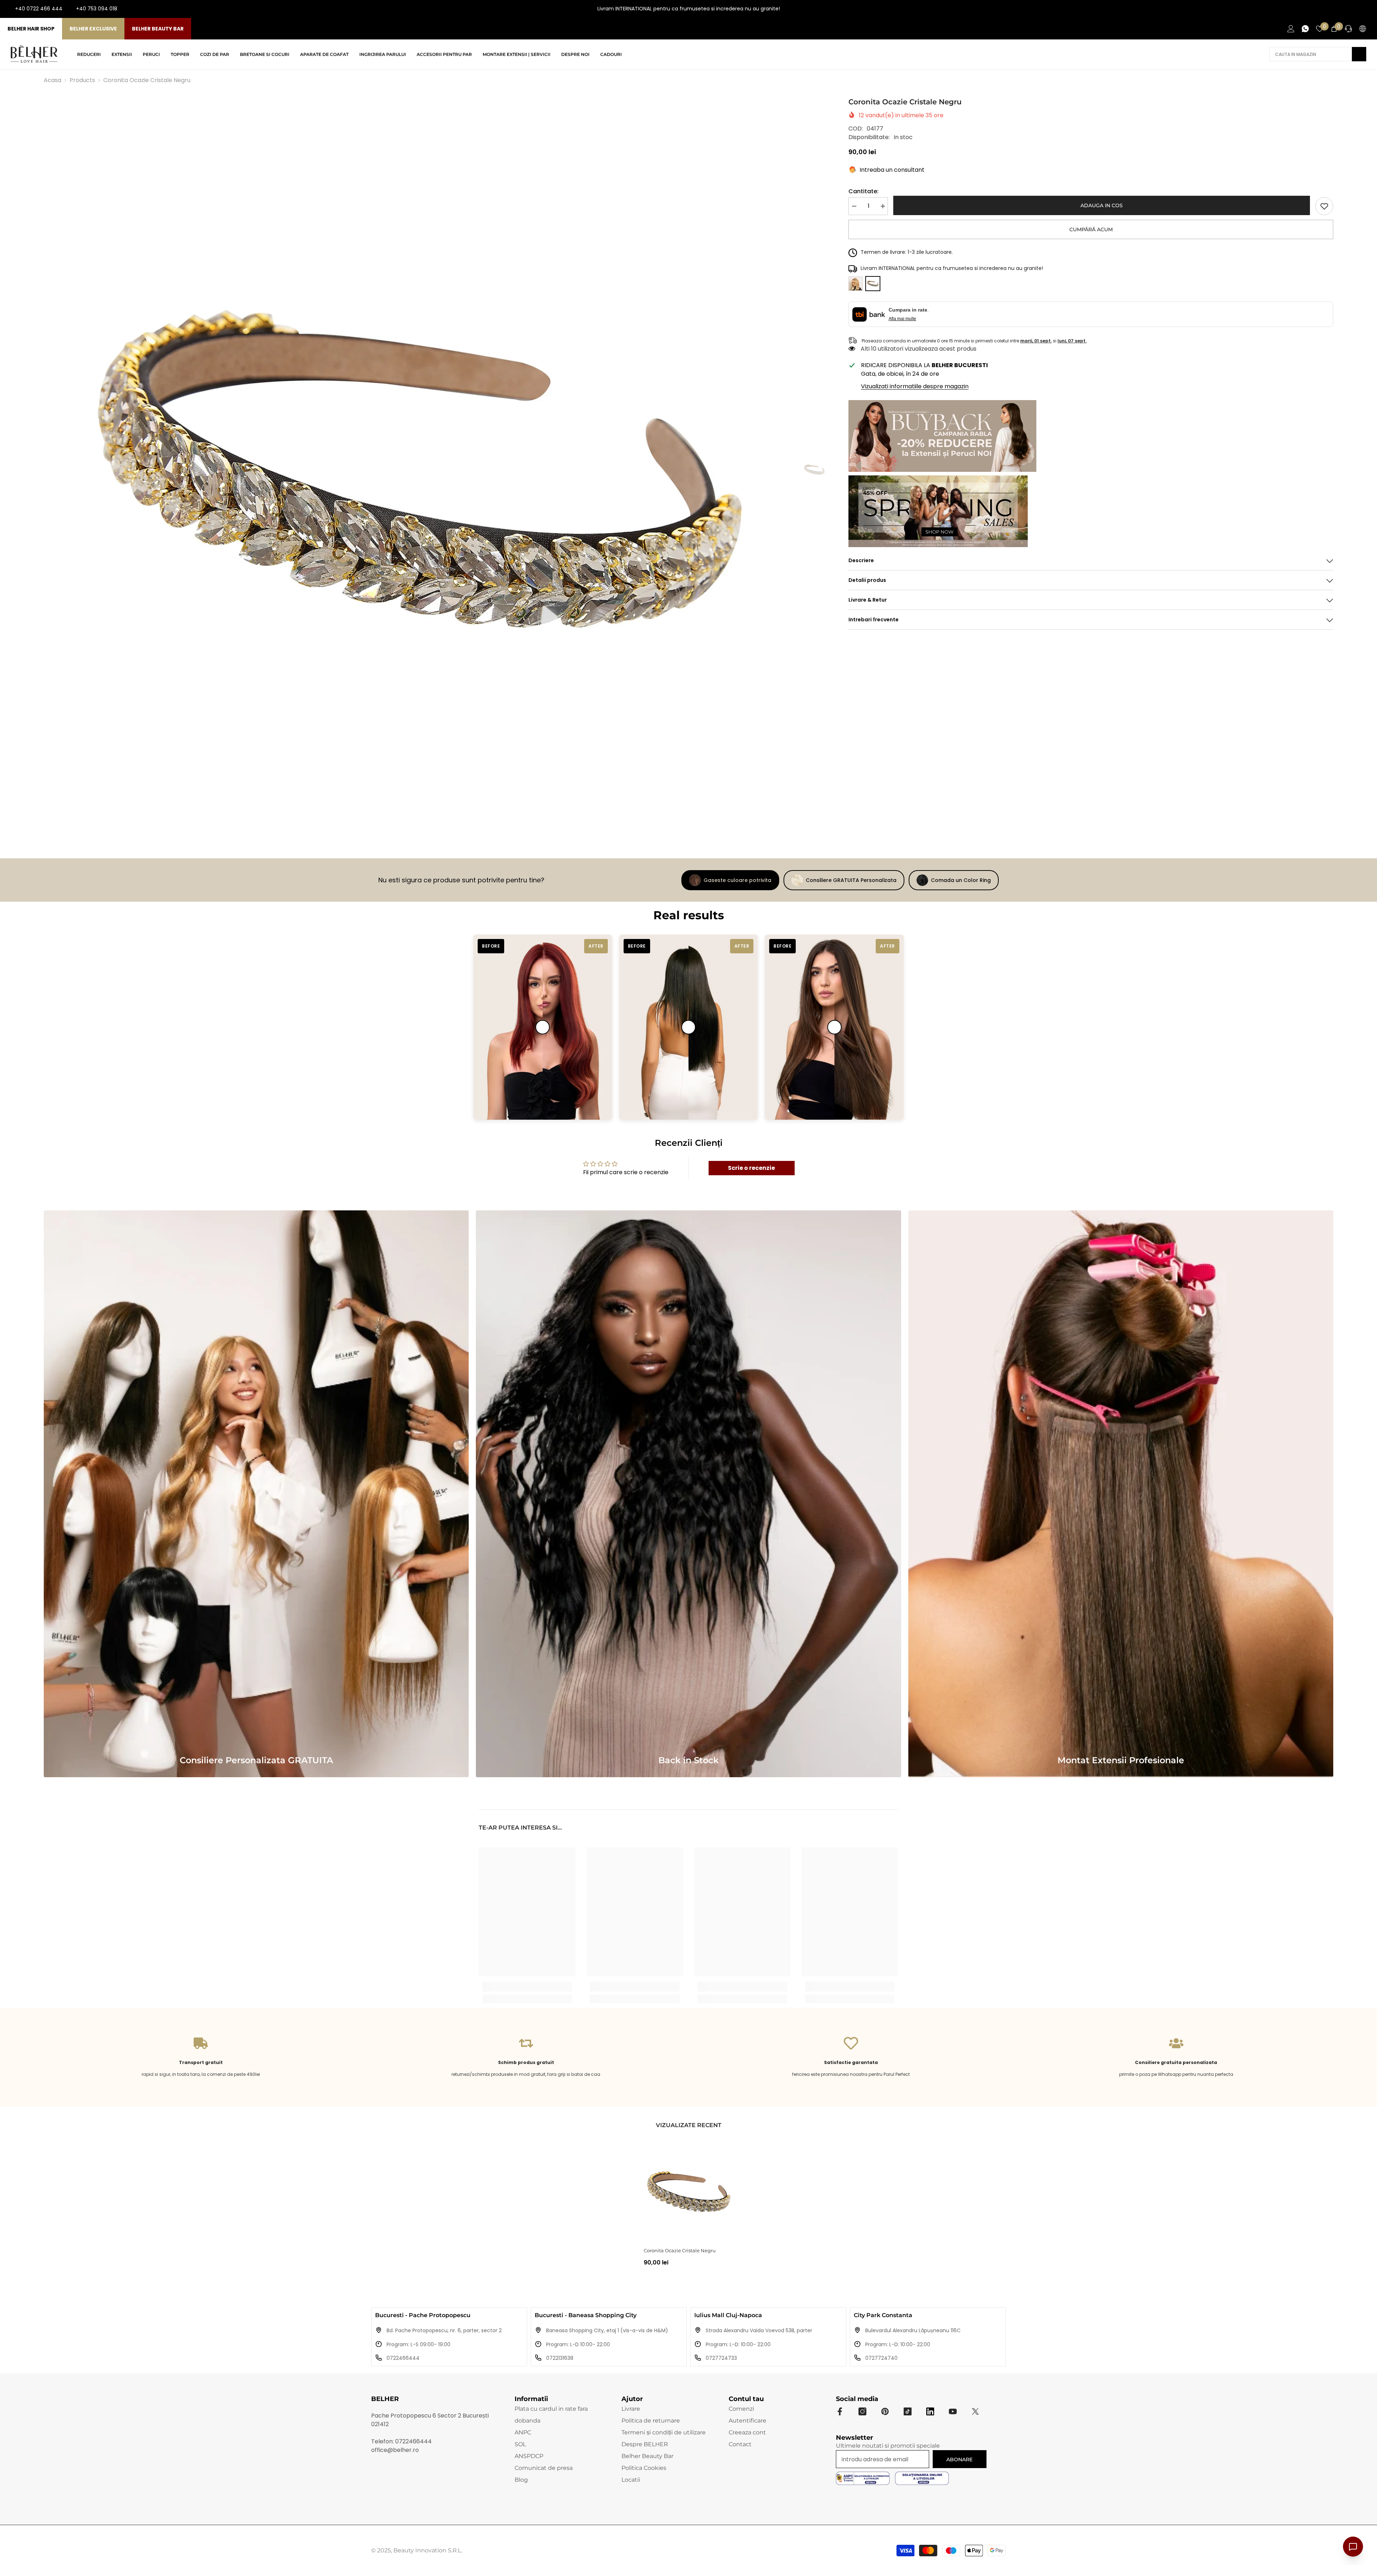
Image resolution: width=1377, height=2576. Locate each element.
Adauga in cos (1101, 205)
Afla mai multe (902, 319)
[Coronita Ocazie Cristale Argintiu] (856, 284)
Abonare (959, 2459)
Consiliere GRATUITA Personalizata (851, 880)
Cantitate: (863, 191)
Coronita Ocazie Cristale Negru (680, 2250)
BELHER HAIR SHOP (31, 29)
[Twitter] (975, 2411)
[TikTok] (1366, 9)
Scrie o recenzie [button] (751, 1168)
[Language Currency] (1363, 29)
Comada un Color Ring (961, 880)
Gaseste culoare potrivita (737, 880)
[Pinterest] (885, 2411)
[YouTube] (1355, 9)
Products (82, 80)
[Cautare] (1318, 54)
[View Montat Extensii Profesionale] (1121, 1494)
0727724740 (881, 2358)
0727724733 (721, 2358)
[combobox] (1311, 54)
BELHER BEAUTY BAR (158, 29)
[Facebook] (1332, 9)
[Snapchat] (930, 2411)
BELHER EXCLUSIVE (93, 29)
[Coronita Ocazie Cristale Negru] (688, 2192)
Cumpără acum (1091, 229)
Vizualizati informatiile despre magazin (915, 386)
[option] (418, 470)
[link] (1324, 206)
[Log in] (1291, 29)
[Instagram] (1343, 9)
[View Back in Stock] (688, 1494)
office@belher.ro (395, 2450)
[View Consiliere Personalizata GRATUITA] (256, 1494)
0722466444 (403, 2358)
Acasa (53, 80)
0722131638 (560, 2358)
